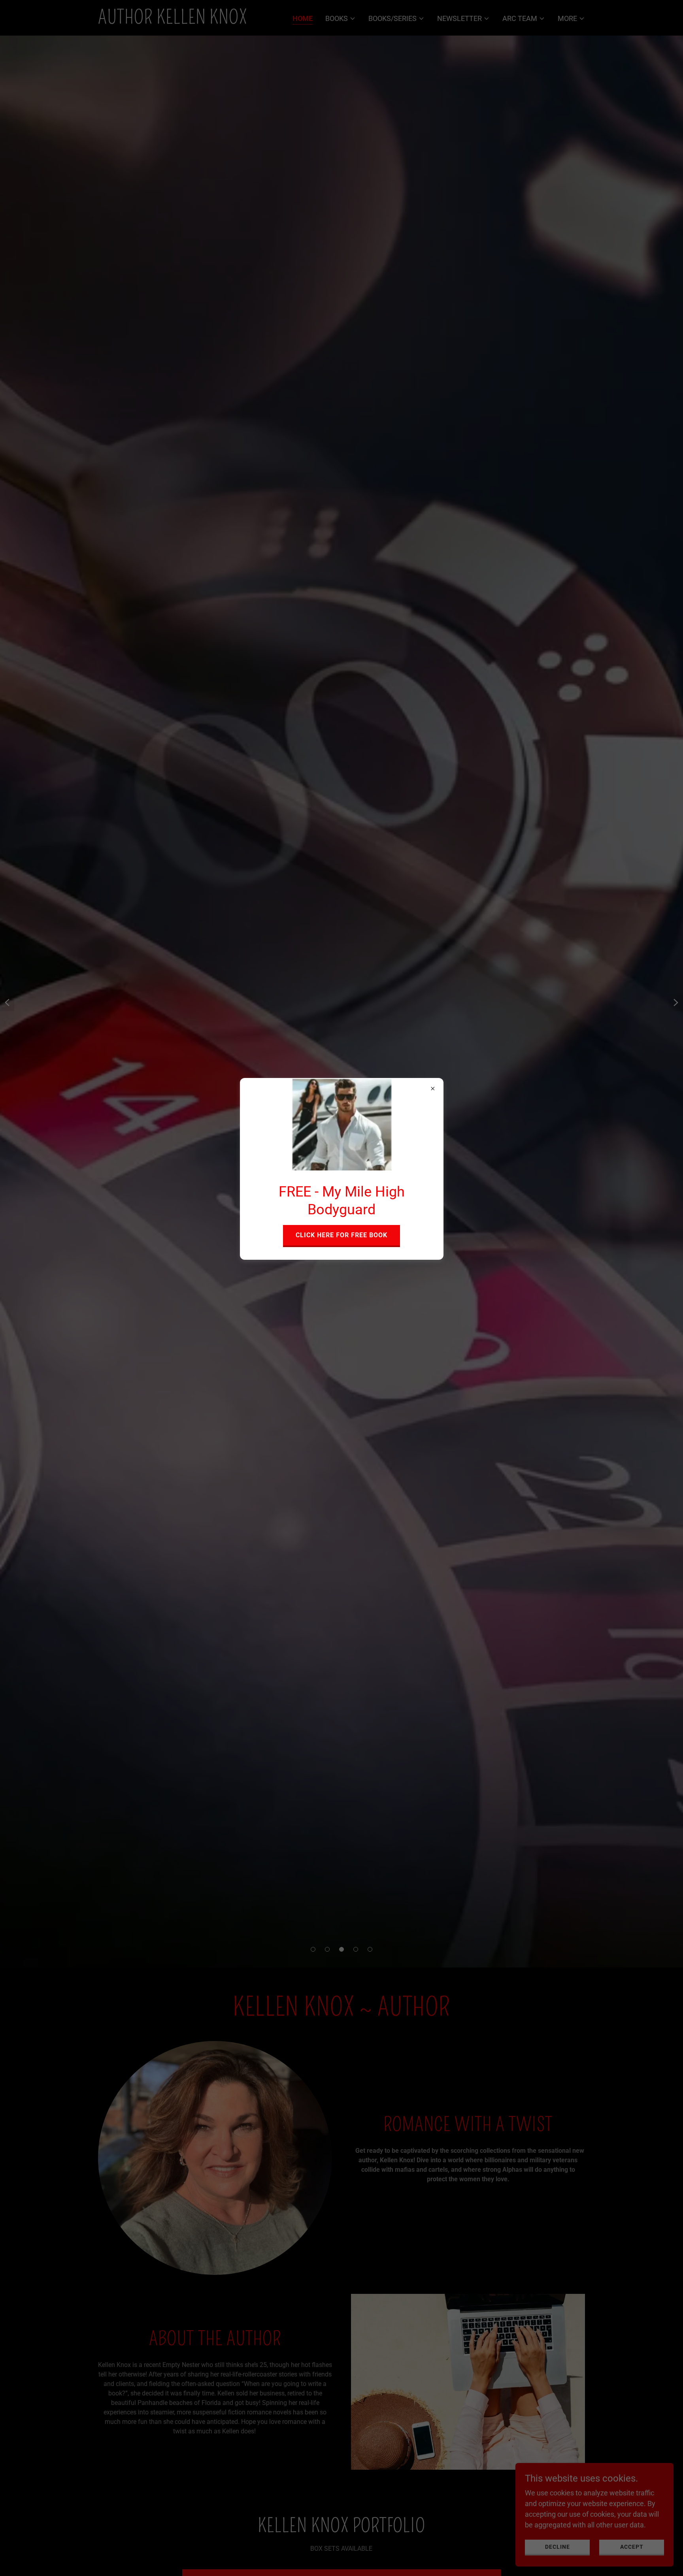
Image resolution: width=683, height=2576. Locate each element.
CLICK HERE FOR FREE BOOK (341, 1235)
